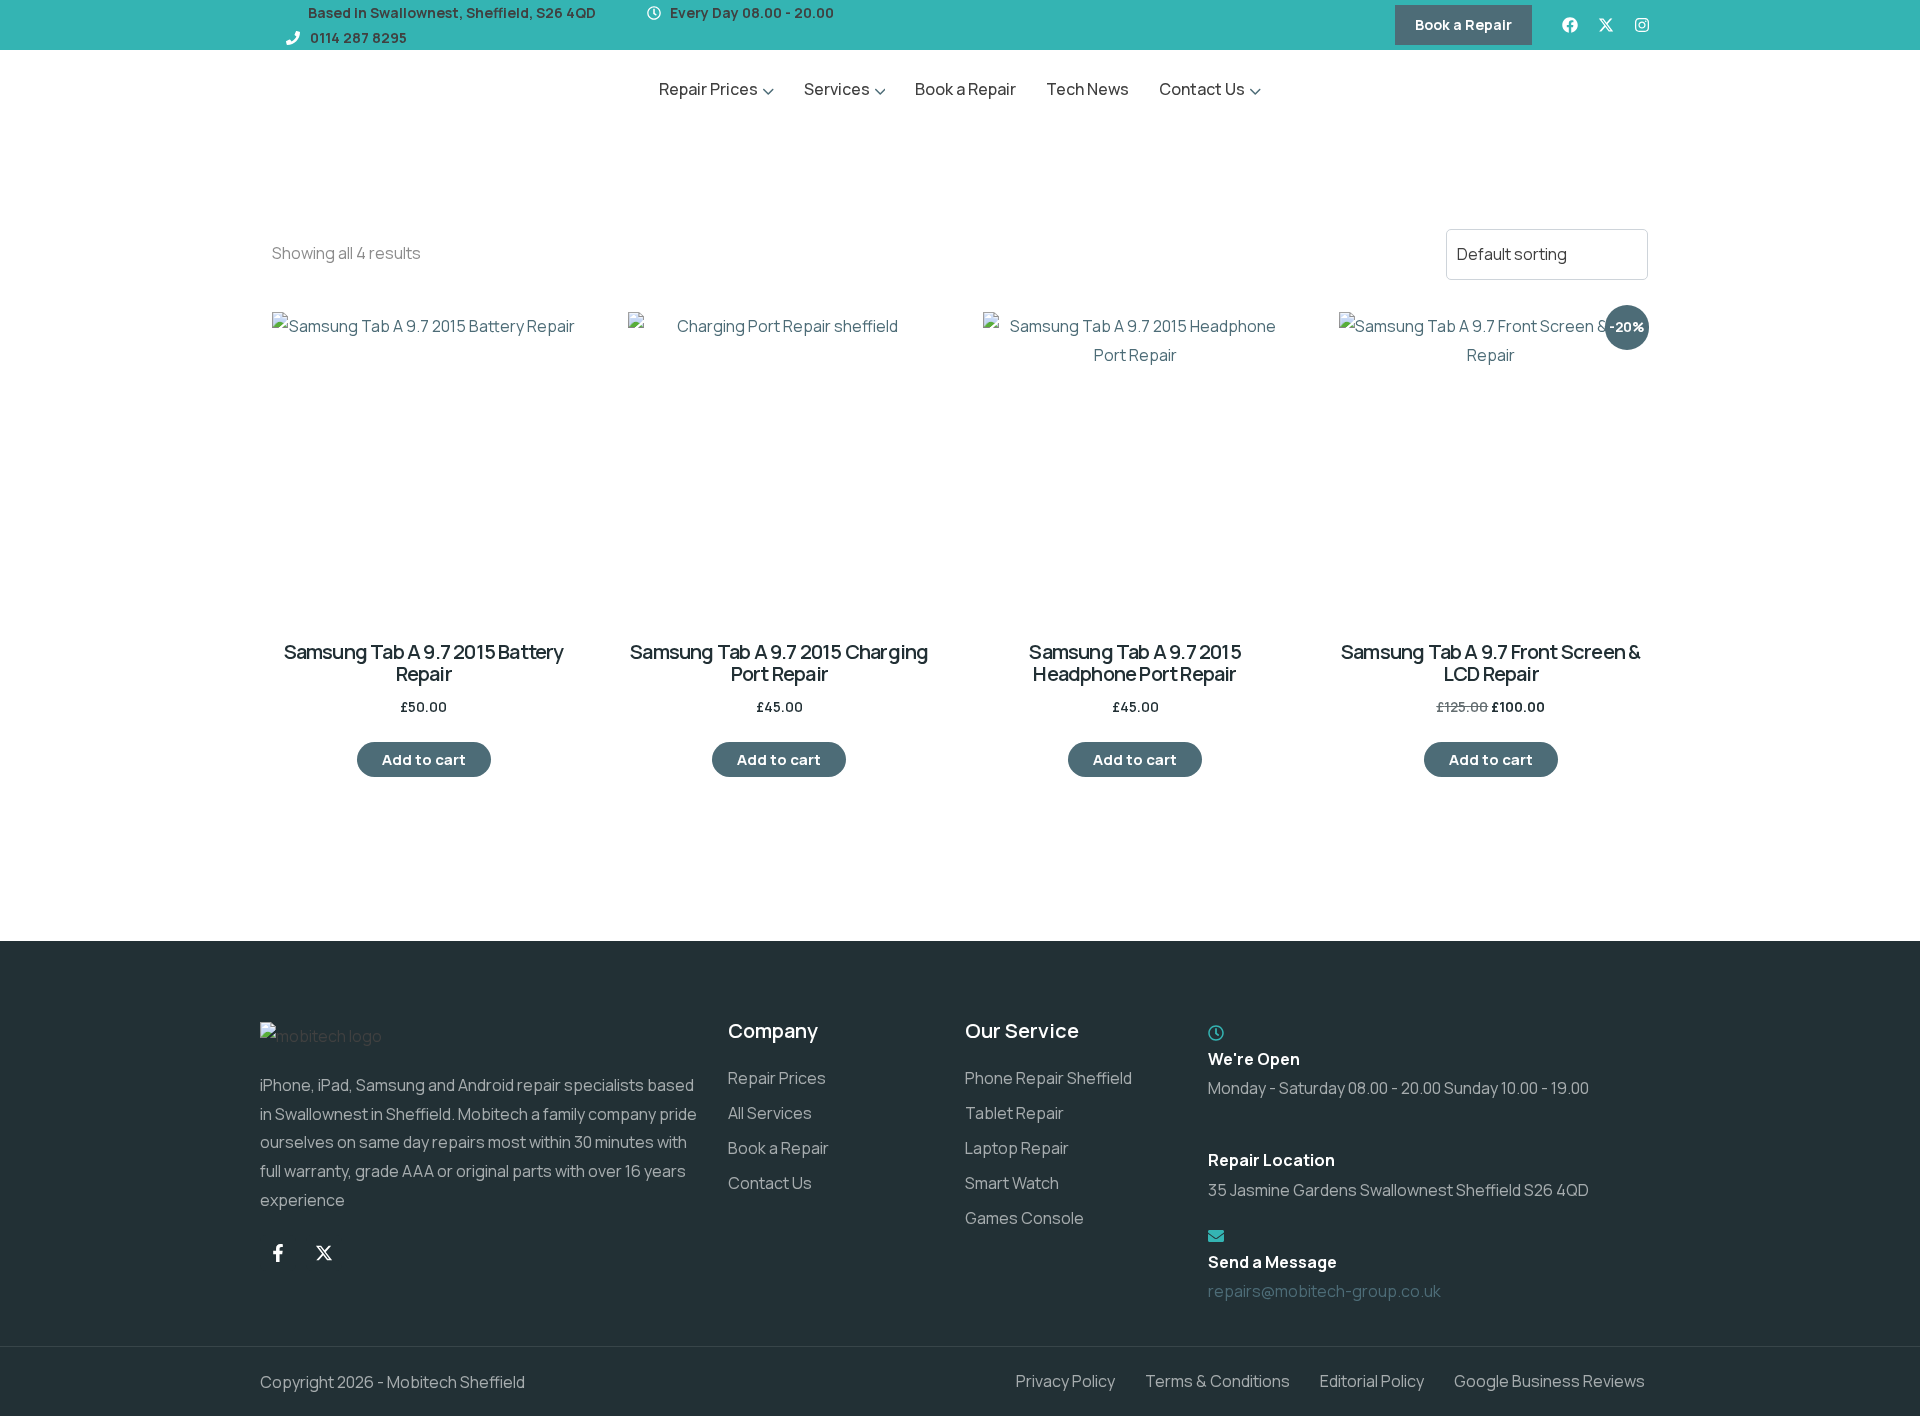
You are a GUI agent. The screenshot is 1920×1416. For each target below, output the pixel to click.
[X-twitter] (1606, 25)
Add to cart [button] (424, 759)
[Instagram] (1642, 25)
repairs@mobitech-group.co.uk (1324, 1291)
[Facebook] (1570, 25)
